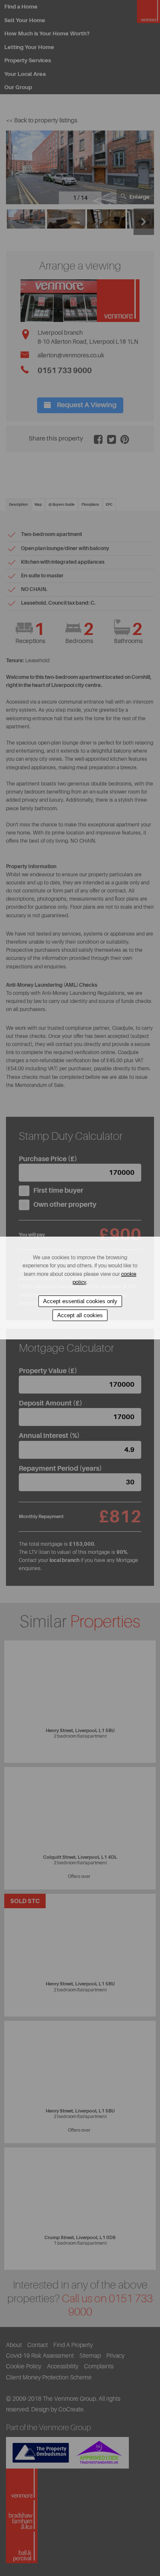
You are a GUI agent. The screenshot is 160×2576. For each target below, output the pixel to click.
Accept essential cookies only (80, 1301)
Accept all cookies (80, 1315)
